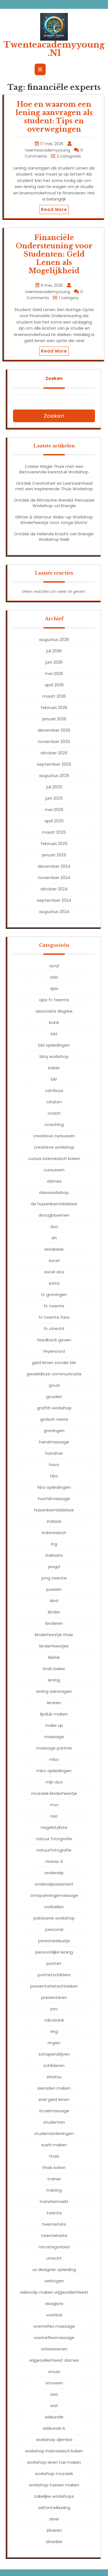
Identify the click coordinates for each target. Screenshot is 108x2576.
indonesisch (54, 1533)
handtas (54, 1453)
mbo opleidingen (54, 1771)
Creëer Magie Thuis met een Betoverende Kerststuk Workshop (54, 469)
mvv (54, 1805)
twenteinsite (54, 2235)
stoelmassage (54, 2111)
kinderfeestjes (54, 1646)
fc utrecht (54, 1329)
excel (54, 1260)
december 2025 (54, 730)
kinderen (54, 1623)
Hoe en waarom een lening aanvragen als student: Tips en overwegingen (54, 117)
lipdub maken (54, 1714)
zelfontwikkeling (54, 2508)
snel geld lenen (54, 2099)
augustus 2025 (54, 775)
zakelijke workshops (54, 2496)
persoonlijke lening (54, 1952)
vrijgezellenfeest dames (54, 2360)
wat (54, 2406)
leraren (54, 1703)
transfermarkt (54, 2201)
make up (54, 1725)
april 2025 (54, 821)
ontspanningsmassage (54, 1895)
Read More (54, 209)
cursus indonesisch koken (54, 1158)
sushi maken (54, 2145)
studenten (54, 2122)
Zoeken (54, 378)
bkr (54, 1079)
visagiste (54, 2303)
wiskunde (54, 2417)
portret (54, 1963)
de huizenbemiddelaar (54, 1204)
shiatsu (54, 2077)
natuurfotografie (54, 1850)
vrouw (54, 2372)
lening (54, 1680)
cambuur (54, 1090)
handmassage (54, 1442)
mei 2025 (54, 809)
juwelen (54, 1589)
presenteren (54, 1997)
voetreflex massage (54, 2326)
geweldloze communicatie (54, 1374)
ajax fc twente (54, 1000)
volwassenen (54, 2349)
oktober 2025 (54, 753)
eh (54, 1238)
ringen (54, 2043)
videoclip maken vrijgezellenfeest (54, 2292)
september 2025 (54, 764)
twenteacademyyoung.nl (54, 49)
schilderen (54, 2065)
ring (54, 2031)
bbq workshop (54, 1056)
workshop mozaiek (54, 2474)
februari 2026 (54, 707)
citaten (54, 1102)
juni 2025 (54, 798)
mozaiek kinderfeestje (54, 1793)
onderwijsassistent (54, 1884)
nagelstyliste (54, 1827)
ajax (54, 988)
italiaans (54, 1555)
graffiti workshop (54, 1408)
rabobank (54, 2020)
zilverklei (54, 2542)
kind (54, 1601)
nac (54, 1816)
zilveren (54, 2530)
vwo (54, 2394)
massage (54, 1737)
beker (54, 1068)
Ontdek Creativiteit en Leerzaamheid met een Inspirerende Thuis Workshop (54, 486)
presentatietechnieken (54, 1986)
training (54, 2190)
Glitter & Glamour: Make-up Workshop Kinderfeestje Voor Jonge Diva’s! (54, 520)
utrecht (54, 2258)
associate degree (54, 1011)
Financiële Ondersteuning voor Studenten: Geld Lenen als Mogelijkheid (54, 254)
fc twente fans (54, 1317)
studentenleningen (54, 2133)
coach (54, 1113)
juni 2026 (54, 662)
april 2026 (54, 685)
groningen (54, 1431)
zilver (54, 2519)
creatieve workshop (54, 1147)
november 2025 (54, 741)
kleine (54, 1657)
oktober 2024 (54, 889)
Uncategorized (54, 2247)
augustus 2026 (54, 639)
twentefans (54, 2224)
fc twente (54, 1306)
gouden (54, 1397)
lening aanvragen (54, 1691)
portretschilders (54, 1975)
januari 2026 (54, 719)
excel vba (54, 1272)
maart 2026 (54, 696)
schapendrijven (54, 2054)
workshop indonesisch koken (54, 2451)
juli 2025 (54, 787)
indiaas (54, 1521)
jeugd (54, 1567)
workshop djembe (54, 2440)
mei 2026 (54, 673)
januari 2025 (54, 855)
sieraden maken (54, 2088)
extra (54, 1283)
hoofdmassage (54, 1499)
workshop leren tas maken (54, 2462)
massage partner (54, 1748)
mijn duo (54, 1782)
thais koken (54, 2167)
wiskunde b (54, 2428)
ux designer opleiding (54, 2269)
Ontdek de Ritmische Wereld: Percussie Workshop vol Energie (54, 503)
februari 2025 (54, 844)
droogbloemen (54, 1215)
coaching (54, 1124)
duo (54, 1226)
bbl (54, 1034)
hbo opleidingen (54, 1487)
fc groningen (54, 1294)
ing (54, 1544)
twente (54, 2213)
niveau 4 (54, 1861)
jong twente (54, 1578)
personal (54, 1929)
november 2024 (54, 878)
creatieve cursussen (54, 1136)
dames (54, 1181)
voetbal (54, 2315)
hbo (54, 1476)
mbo (54, 1759)
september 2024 (54, 900)
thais (54, 2156)
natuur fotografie (54, 1839)
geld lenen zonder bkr (54, 1363)
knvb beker (54, 1669)
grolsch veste (54, 1419)
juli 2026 (54, 651)
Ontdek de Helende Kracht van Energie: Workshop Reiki (54, 537)
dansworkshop (54, 1192)
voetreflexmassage (54, 2338)
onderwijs (54, 1873)
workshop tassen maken (54, 2485)
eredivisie (54, 1249)
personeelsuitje (54, 1941)
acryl (54, 966)
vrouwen (54, 2383)
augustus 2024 (54, 912)
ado (54, 977)
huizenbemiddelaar (54, 1510)
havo (54, 1465)
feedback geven (54, 1340)
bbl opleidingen (54, 1045)
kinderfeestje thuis (54, 1635)
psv (54, 2009)
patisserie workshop (54, 1918)
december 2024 (54, 866)
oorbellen (54, 1907)
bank (54, 1022)
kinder (54, 1612)
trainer (54, 2179)
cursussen (54, 1170)
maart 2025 (54, 832)
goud (54, 1385)
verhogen (54, 2281)
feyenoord (54, 1351)
